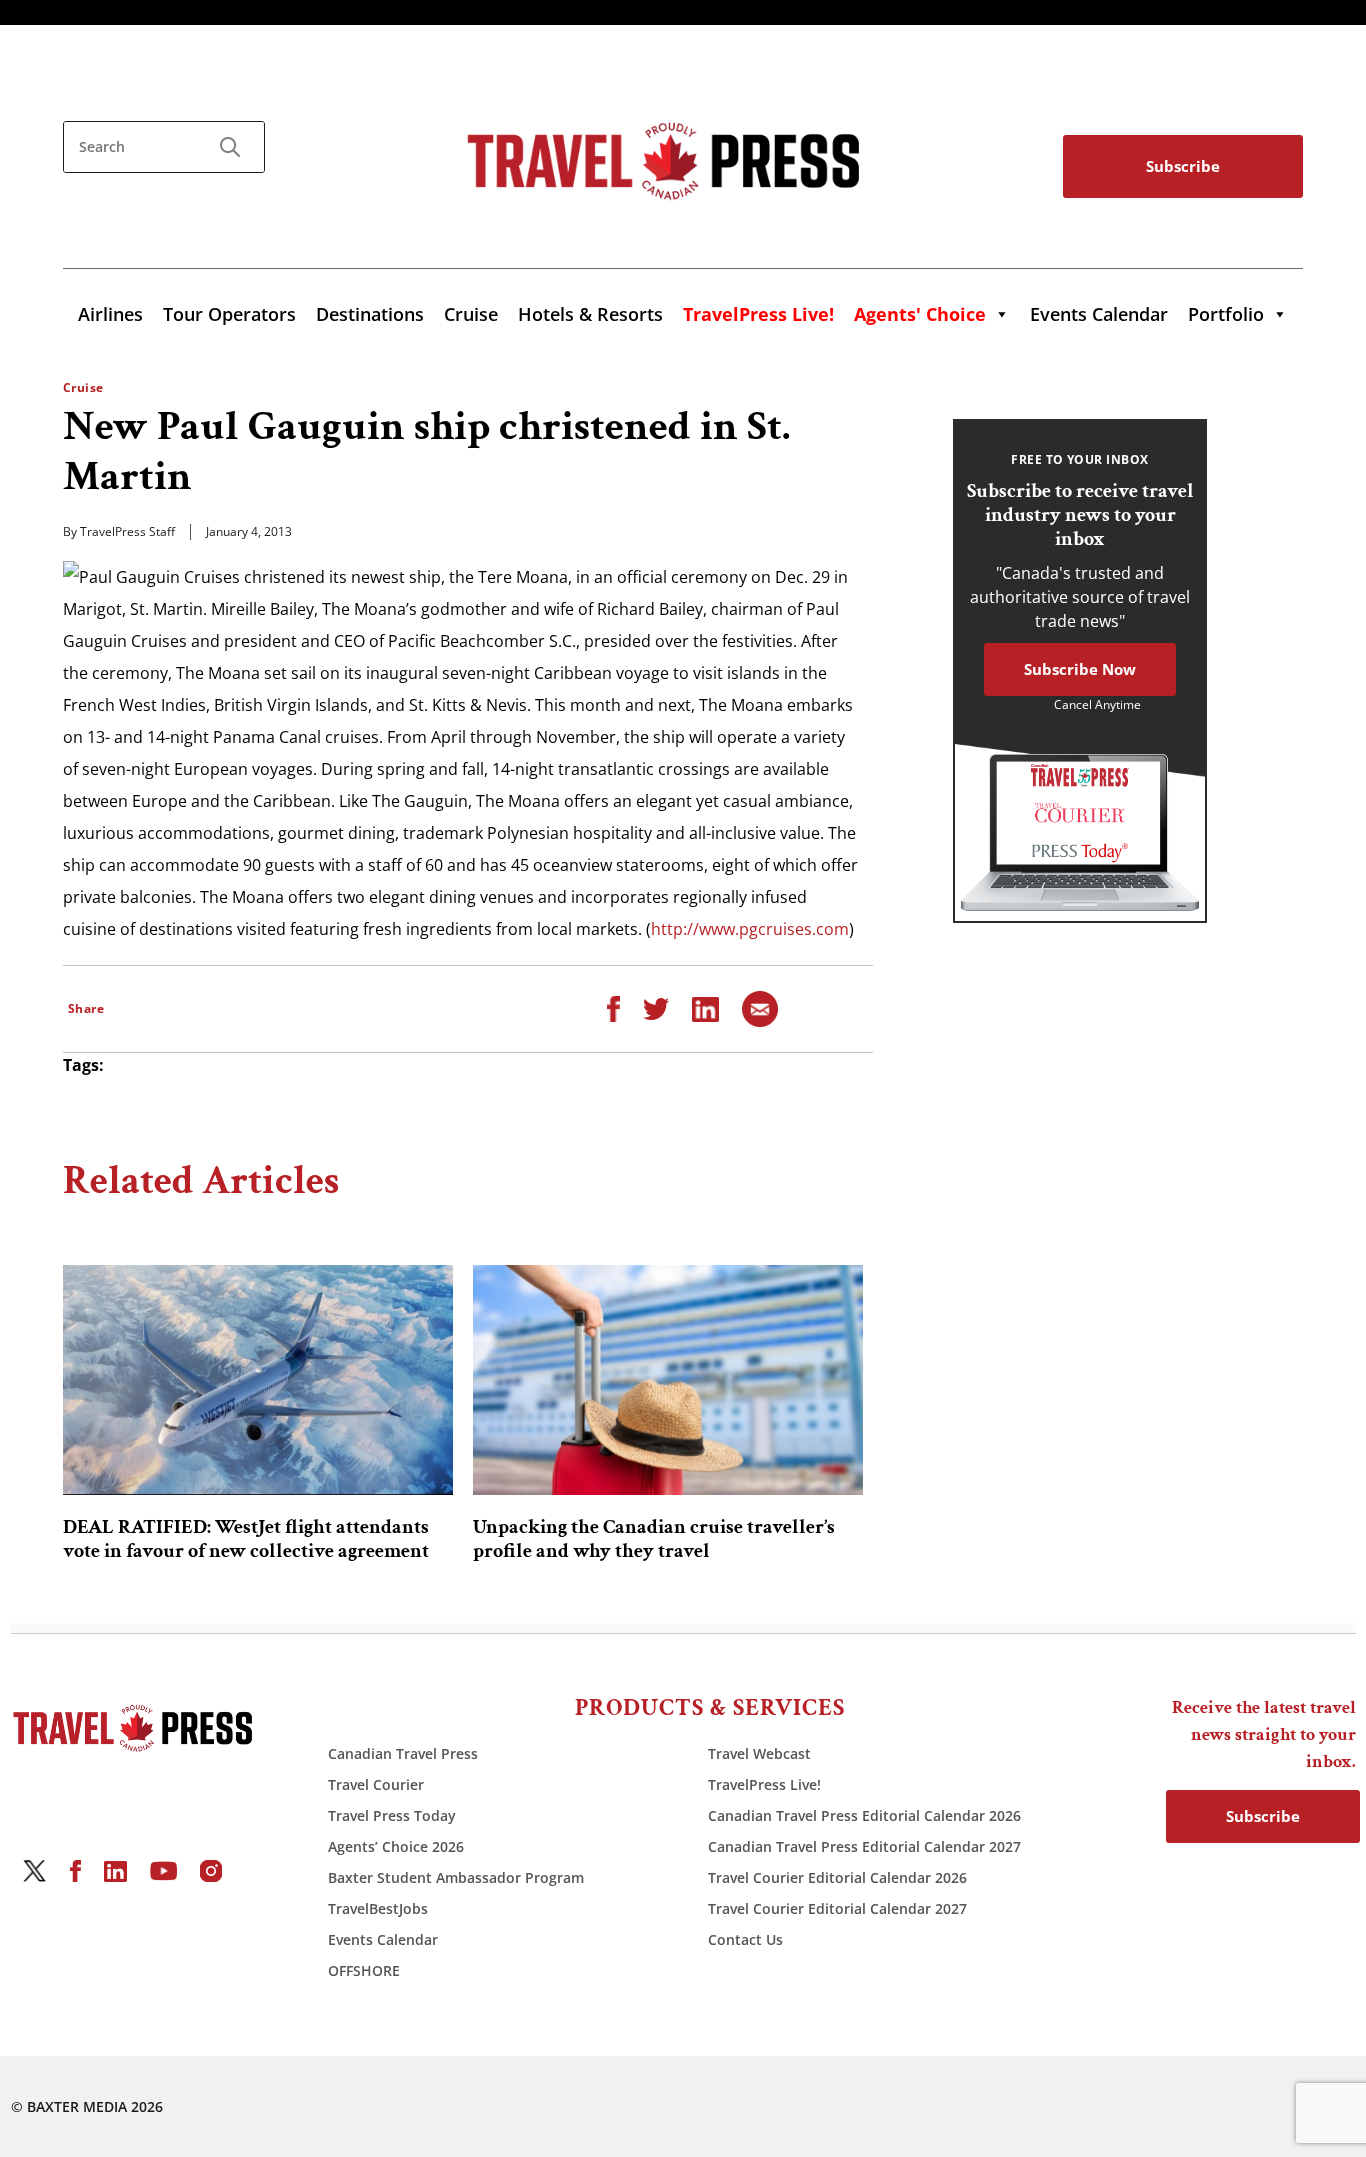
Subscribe (1183, 166)
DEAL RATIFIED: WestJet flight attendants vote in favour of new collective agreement (246, 1539)
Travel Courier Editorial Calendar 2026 (837, 1877)
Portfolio (1226, 314)
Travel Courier (376, 1784)
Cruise (471, 314)
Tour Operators (229, 314)
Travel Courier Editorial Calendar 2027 (837, 1908)
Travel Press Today (392, 1815)
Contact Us (745, 1939)
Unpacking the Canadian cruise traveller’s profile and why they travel (654, 1539)
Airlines (110, 314)
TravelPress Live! (764, 1784)
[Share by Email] (760, 1008)
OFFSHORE (364, 1970)
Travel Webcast (759, 1753)
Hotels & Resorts (590, 314)
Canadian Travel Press (403, 1753)
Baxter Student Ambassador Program (456, 1877)
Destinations (370, 314)
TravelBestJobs (378, 1908)
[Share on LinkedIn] (705, 1008)
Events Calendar (1099, 314)
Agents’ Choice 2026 (396, 1846)
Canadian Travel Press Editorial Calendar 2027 (864, 1846)
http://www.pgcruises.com (750, 929)
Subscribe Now (1080, 669)
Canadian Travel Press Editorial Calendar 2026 (864, 1815)
